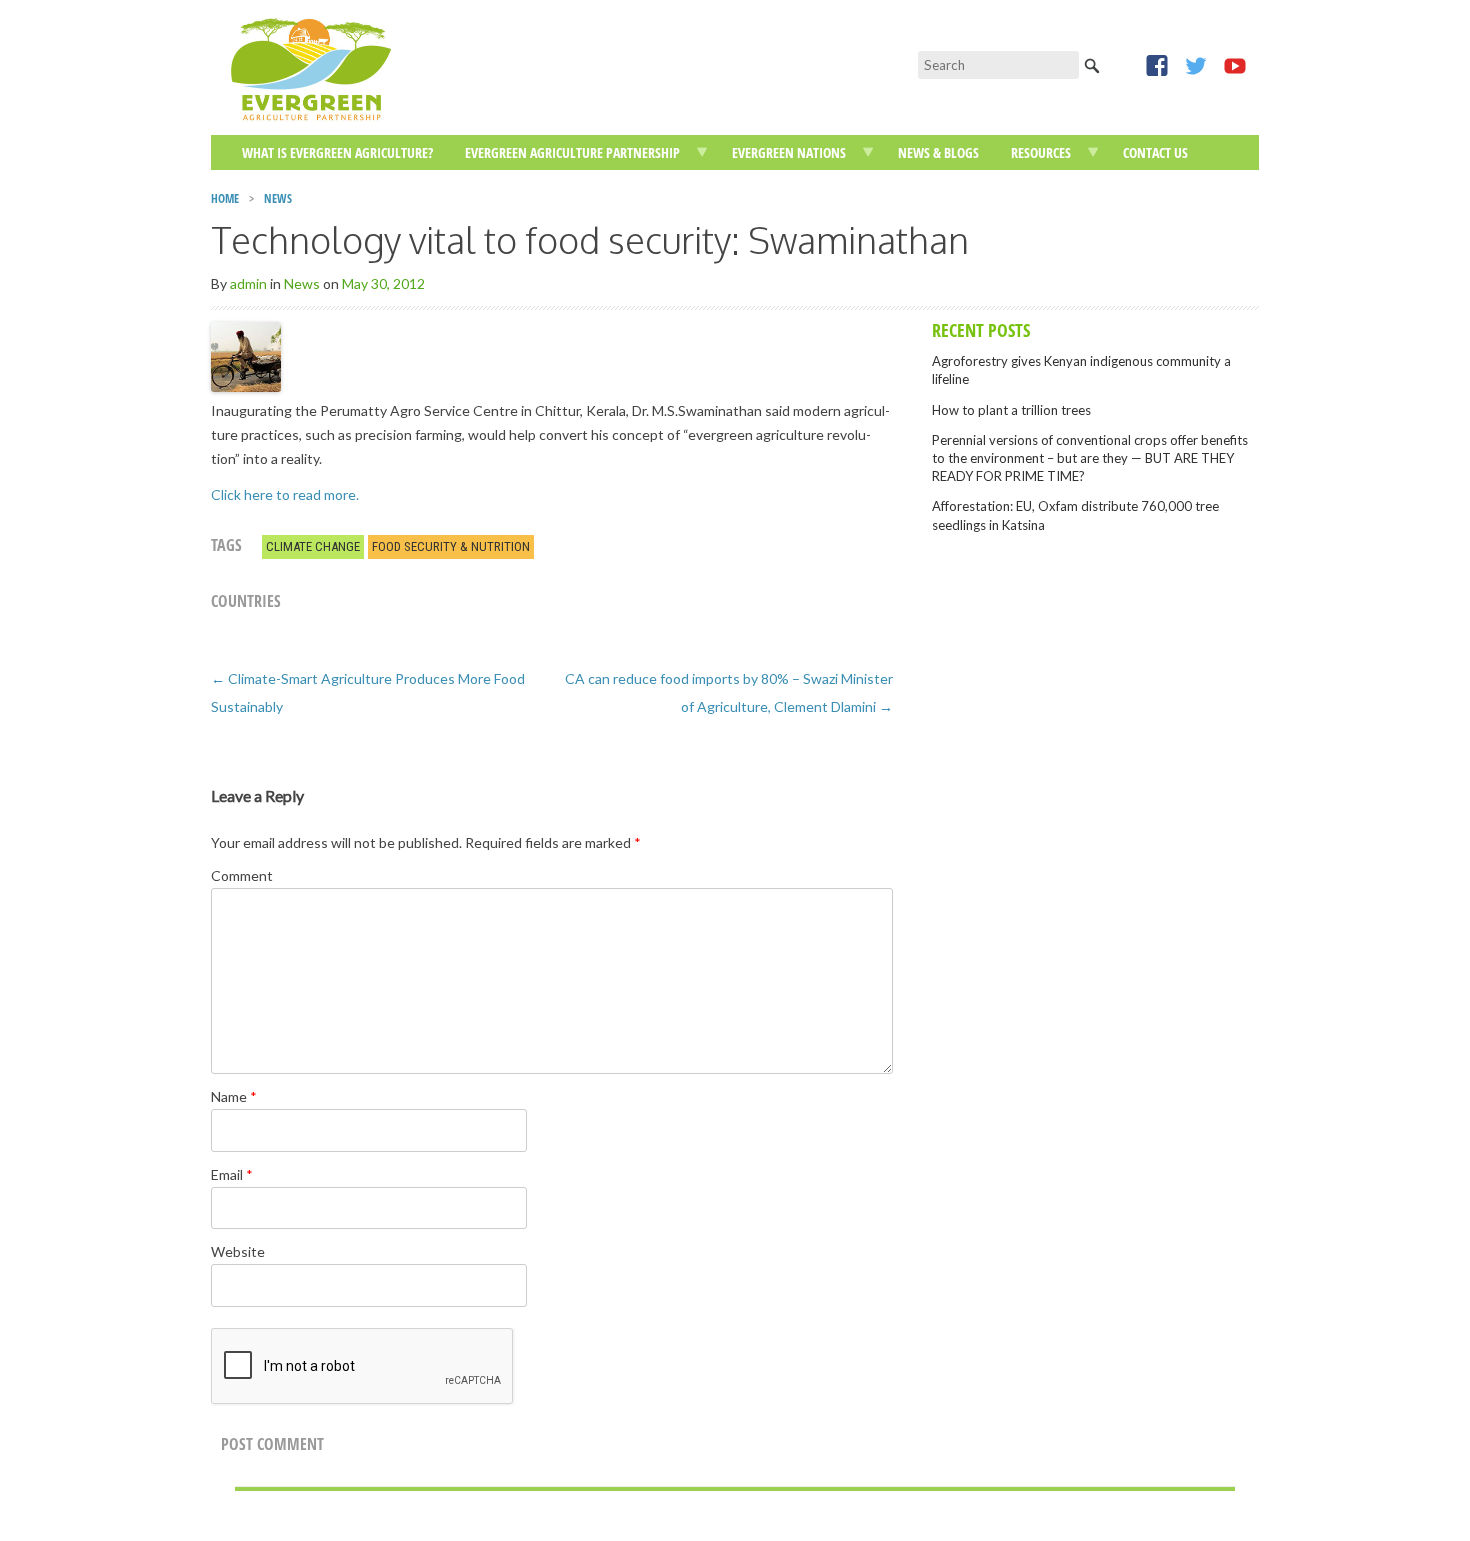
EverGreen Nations (789, 152)
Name (234, 1096)
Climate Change (313, 546)
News (278, 198)
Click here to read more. (285, 494)
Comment (242, 875)
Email (232, 1174)
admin (248, 283)
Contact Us (1155, 152)
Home (225, 198)
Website (238, 1251)
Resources (1041, 152)
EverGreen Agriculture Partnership (572, 152)
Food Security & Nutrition (451, 546)
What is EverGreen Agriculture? (337, 152)
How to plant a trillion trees (1011, 410)
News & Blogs (938, 152)
